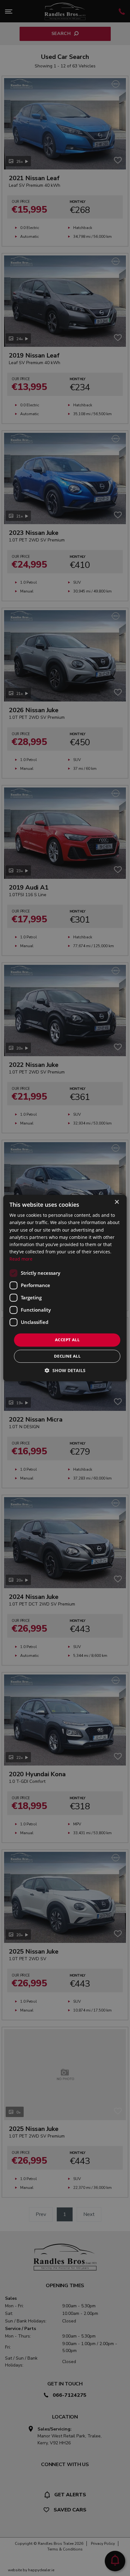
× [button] (117, 1202)
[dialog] (65, 1288)
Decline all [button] (67, 1356)
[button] (65, 1370)
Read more (21, 1259)
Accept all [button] (67, 1340)
